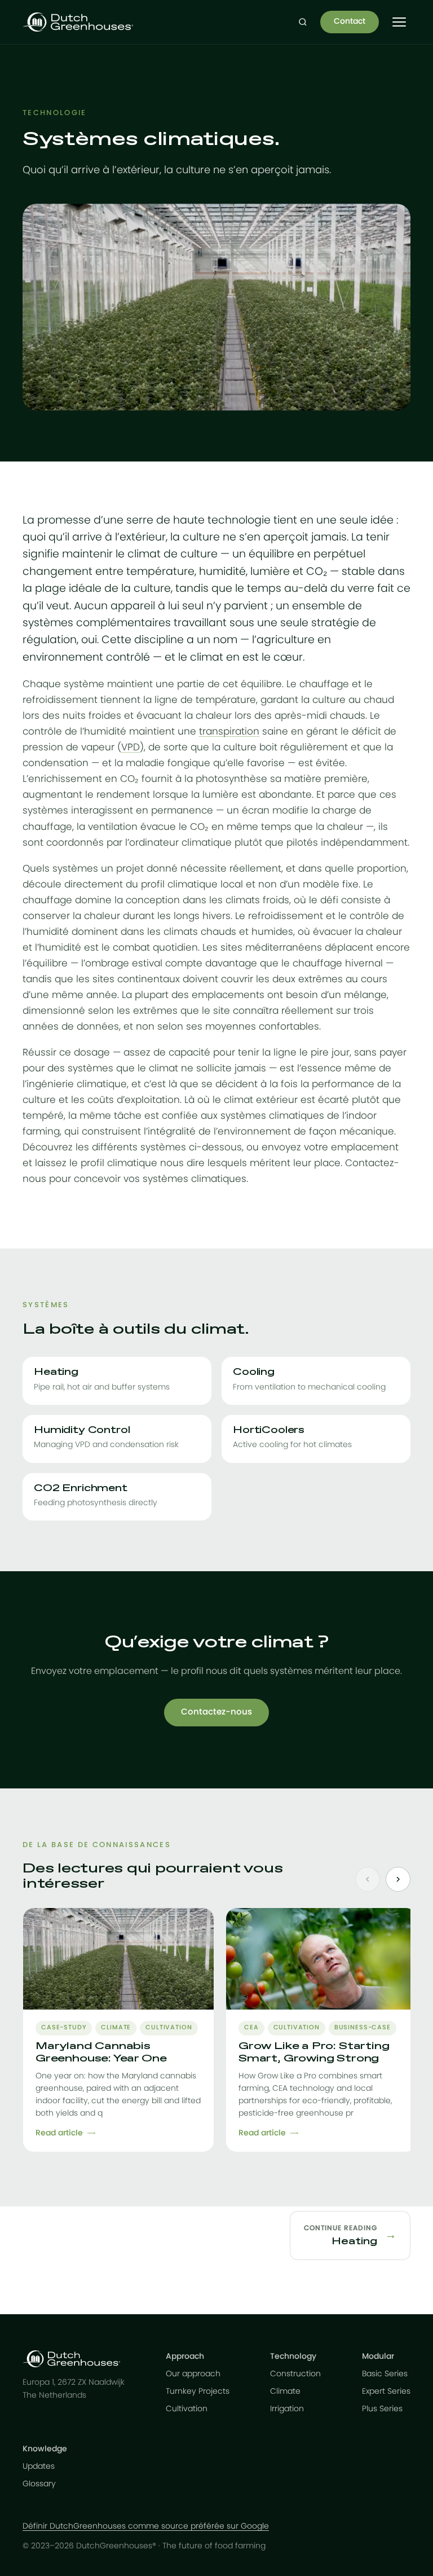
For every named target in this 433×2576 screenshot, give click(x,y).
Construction (295, 2374)
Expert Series (386, 2392)
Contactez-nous (216, 1712)
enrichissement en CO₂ (83, 779)
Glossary (39, 2484)
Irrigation (287, 2409)
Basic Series (385, 2374)
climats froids (257, 900)
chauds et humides (247, 932)
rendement (123, 795)
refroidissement (60, 700)
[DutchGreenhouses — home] (78, 22)
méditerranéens (284, 948)
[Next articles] (398, 1879)
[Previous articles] (368, 1879)
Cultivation (187, 2409)
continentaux (149, 979)
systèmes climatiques (272, 1116)
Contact (350, 21)
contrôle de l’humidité (74, 731)
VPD (131, 747)
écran (256, 810)
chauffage (324, 684)
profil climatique (179, 884)
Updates (39, 2467)
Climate (285, 2392)
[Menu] (399, 22)
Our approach (193, 2374)
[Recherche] (303, 22)
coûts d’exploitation (134, 1100)
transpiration (229, 731)
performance (343, 1084)
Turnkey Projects (198, 2392)
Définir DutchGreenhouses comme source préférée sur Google (146, 2526)
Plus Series (382, 2409)
